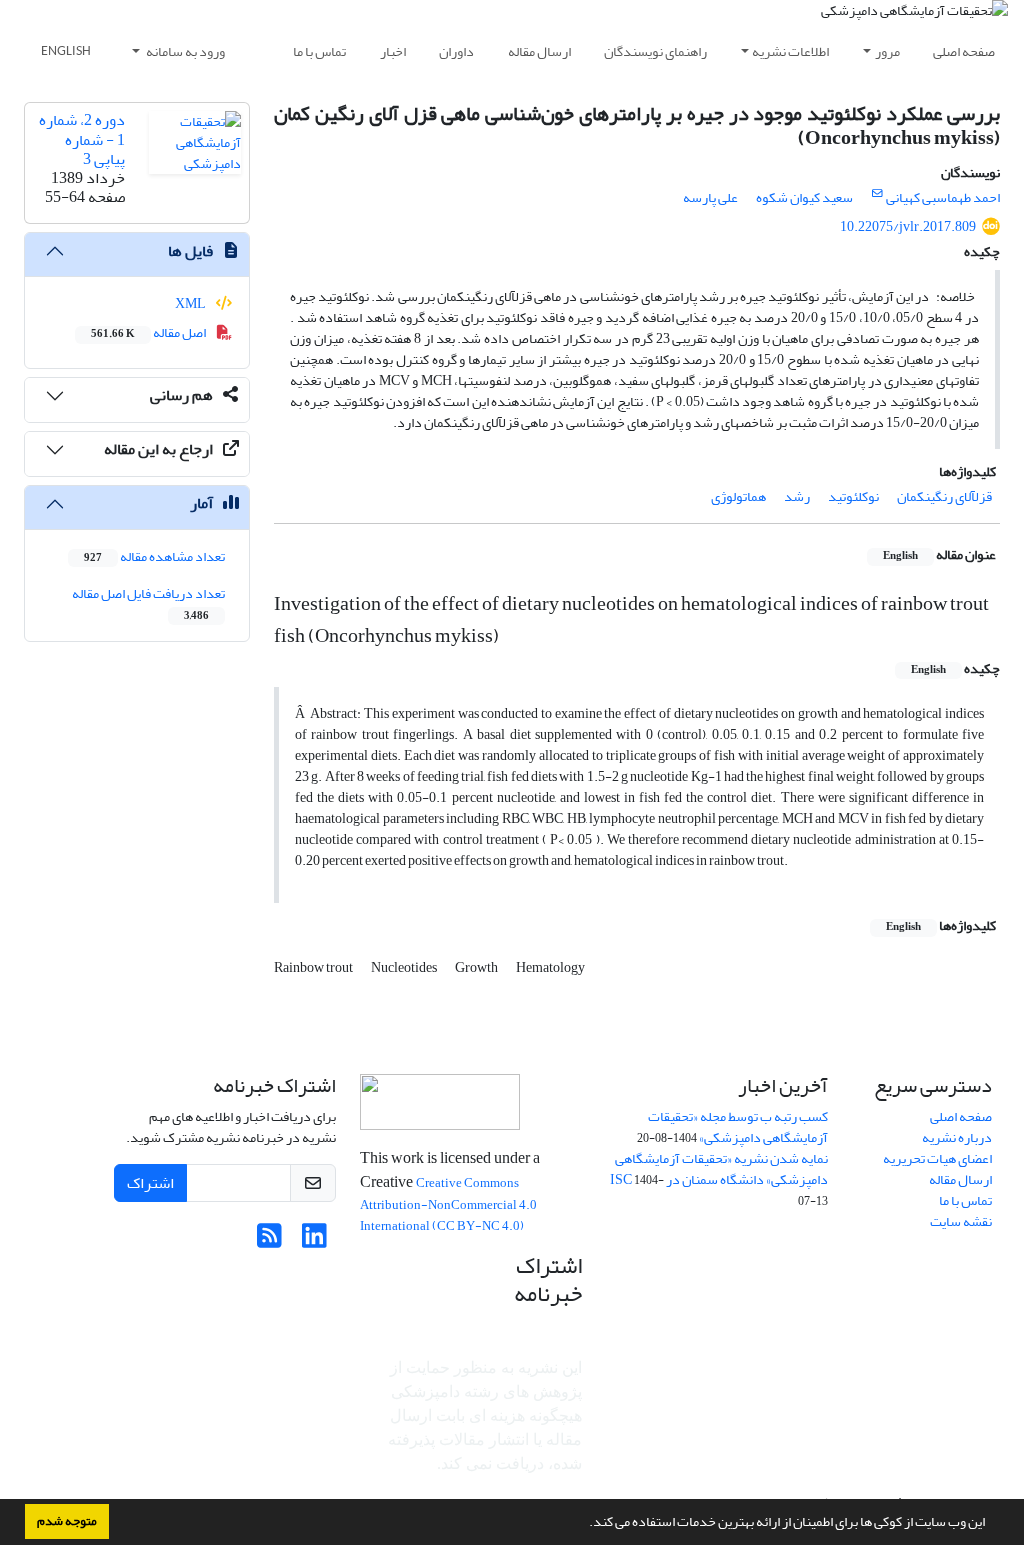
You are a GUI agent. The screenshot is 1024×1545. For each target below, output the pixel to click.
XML (191, 303)
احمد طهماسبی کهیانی (943, 197)
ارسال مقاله (539, 51)
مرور (887, 51)
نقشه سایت (961, 1221)
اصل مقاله (149, 332)
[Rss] (269, 1241)
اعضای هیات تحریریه (937, 1158)
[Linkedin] (314, 1241)
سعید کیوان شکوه (804, 197)
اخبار (393, 51)
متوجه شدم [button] (67, 1521)
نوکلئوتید (853, 496)
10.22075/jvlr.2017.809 (908, 226)
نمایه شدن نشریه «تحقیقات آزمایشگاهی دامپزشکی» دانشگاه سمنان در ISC (719, 1169)
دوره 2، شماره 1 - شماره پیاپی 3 (82, 139)
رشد (797, 496)
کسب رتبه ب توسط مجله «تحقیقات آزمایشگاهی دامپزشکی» (738, 1127)
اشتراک (150, 1183)
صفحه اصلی (964, 51)
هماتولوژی (738, 496)
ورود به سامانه (184, 51)
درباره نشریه (957, 1137)
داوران (456, 51)
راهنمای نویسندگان (655, 51)
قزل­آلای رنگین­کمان (944, 496)
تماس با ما (319, 51)
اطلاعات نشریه (790, 51)
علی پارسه (710, 197)
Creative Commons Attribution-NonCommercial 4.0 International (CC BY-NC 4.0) (448, 1204)
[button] (584, 1524)
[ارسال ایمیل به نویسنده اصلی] (877, 194)
